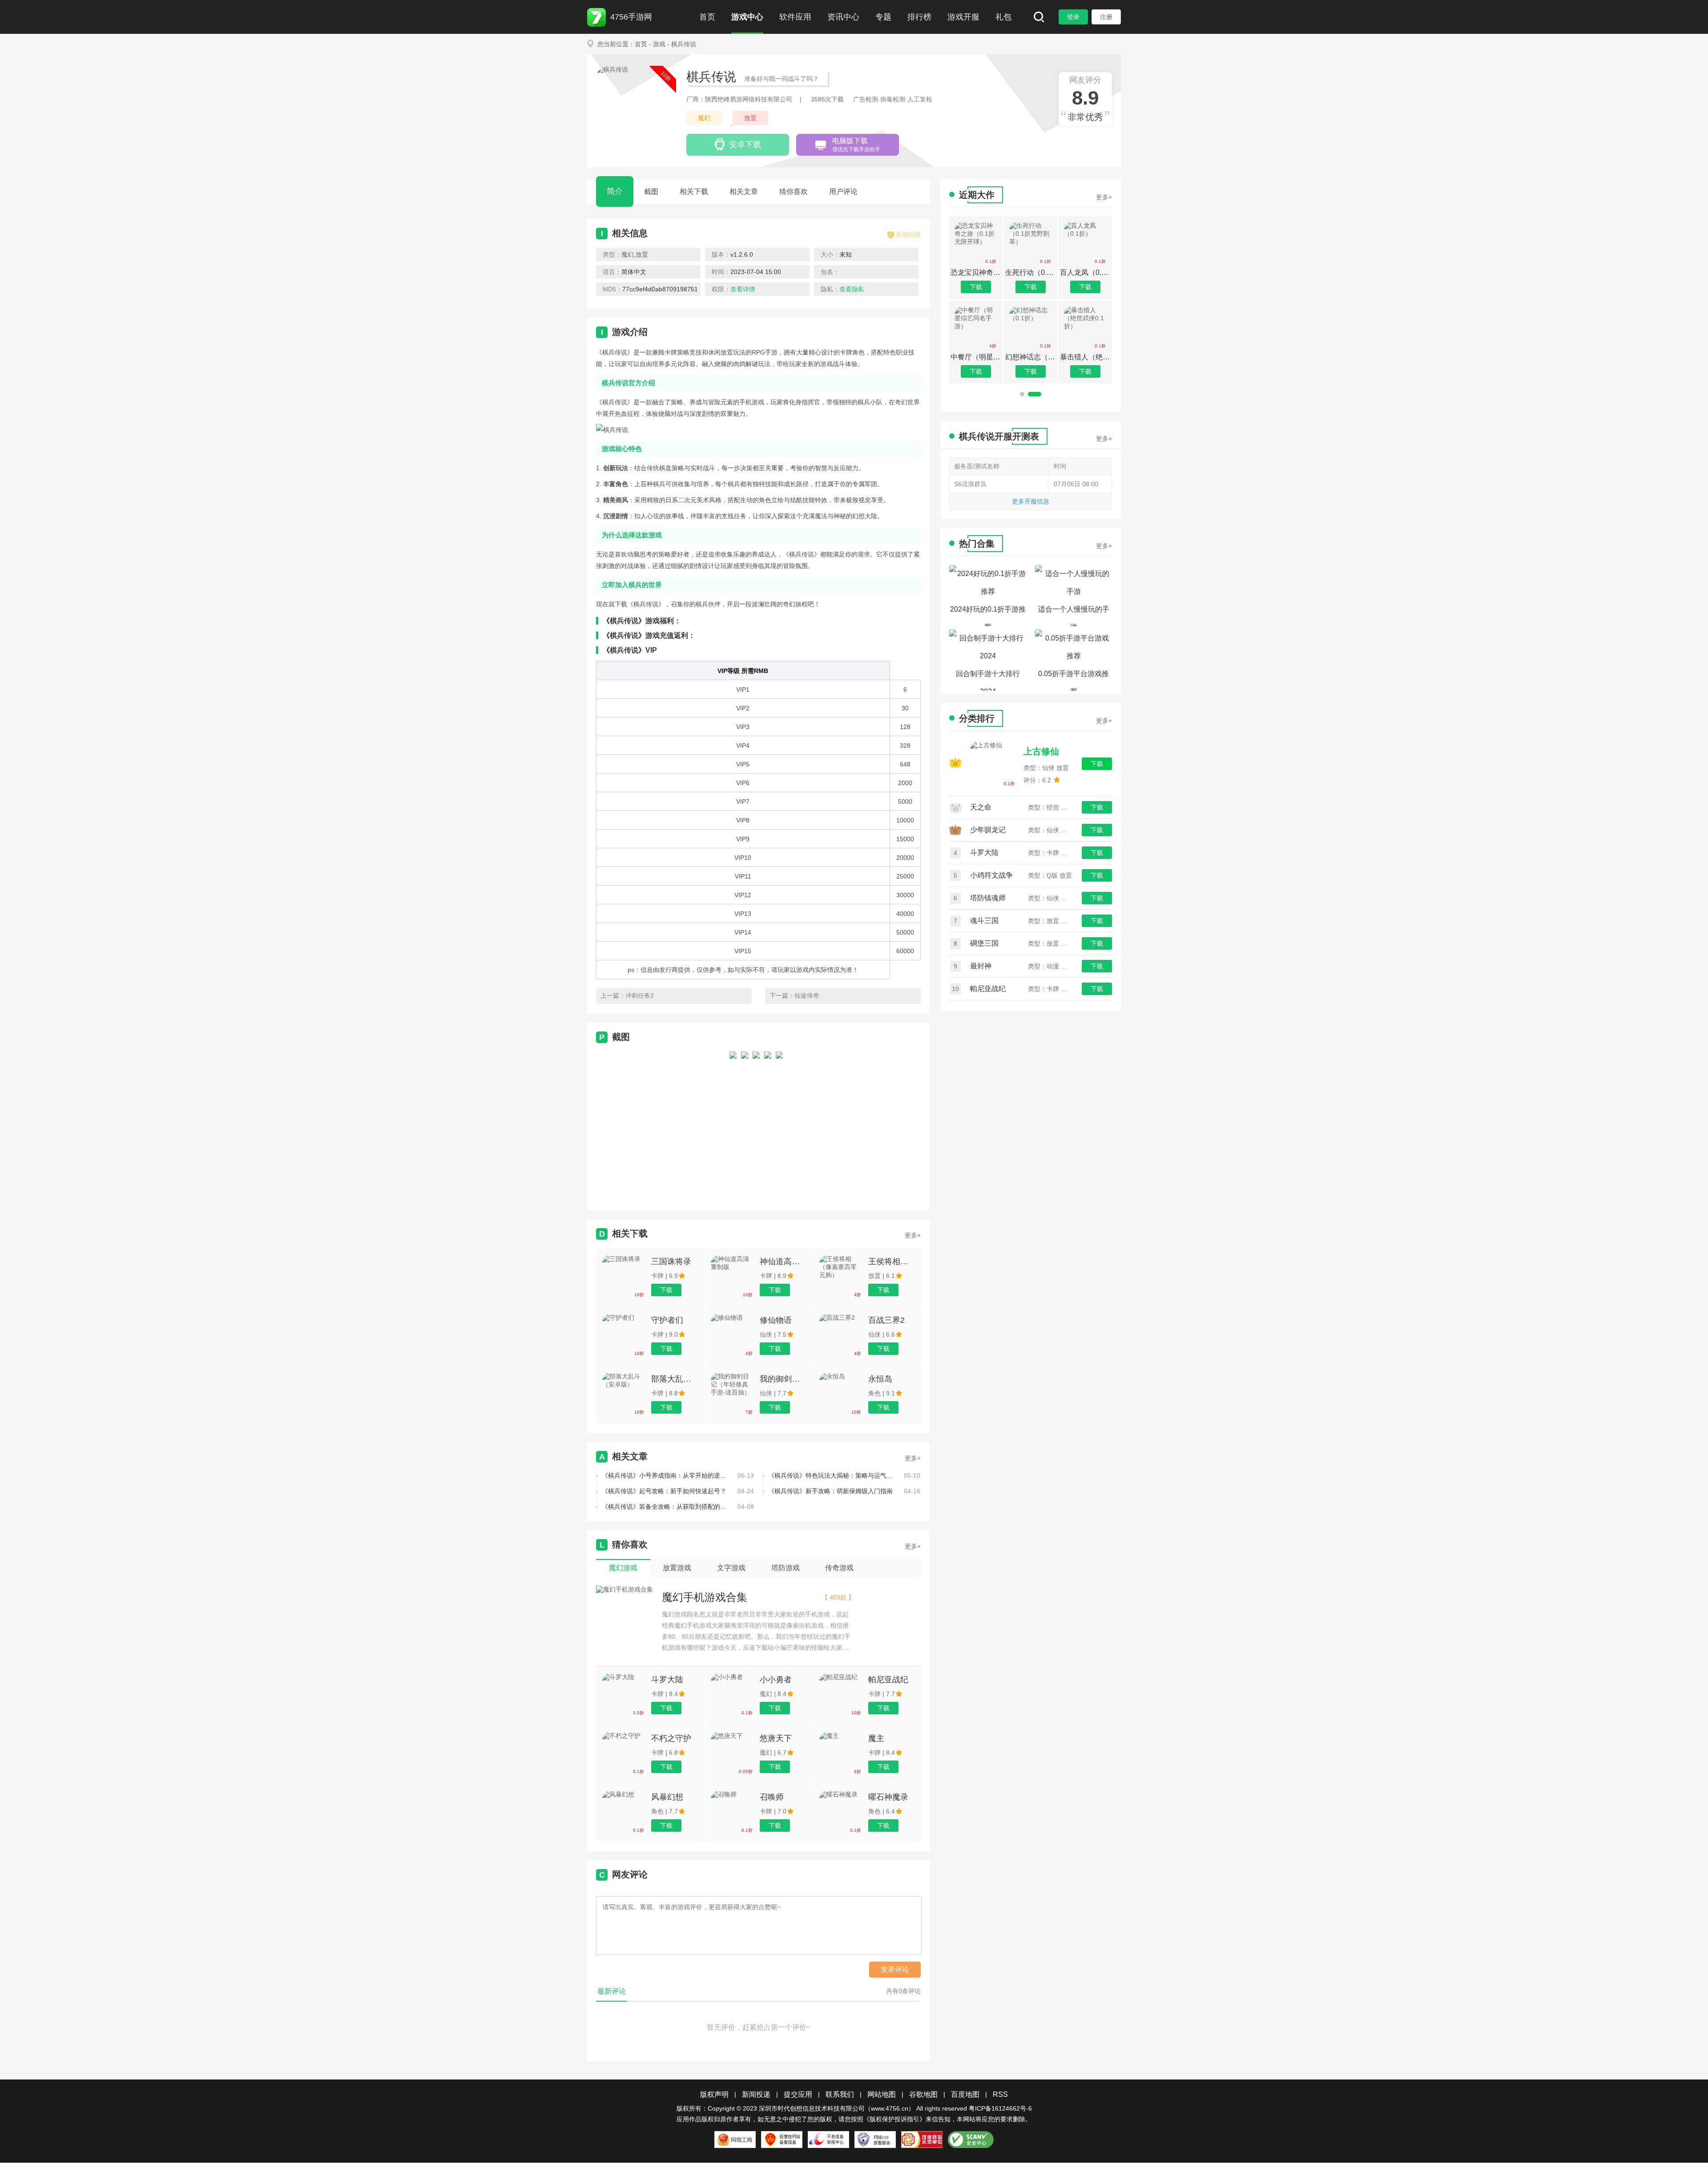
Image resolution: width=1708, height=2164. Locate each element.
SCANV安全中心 (971, 2140)
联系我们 (840, 2094)
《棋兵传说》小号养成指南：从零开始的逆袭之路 (666, 1475)
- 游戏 (657, 44)
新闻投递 (756, 2094)
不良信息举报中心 (828, 2140)
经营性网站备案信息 (782, 2140)
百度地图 (965, 2094)
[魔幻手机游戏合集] (624, 1590)
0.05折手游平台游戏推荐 (1074, 680)
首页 (707, 17)
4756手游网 (631, 17)
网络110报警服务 (875, 2140)
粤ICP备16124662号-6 (1000, 2108)
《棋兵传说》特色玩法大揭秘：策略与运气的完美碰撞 (833, 1475)
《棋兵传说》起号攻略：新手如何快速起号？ (664, 1491)
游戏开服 (963, 17)
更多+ (913, 1235)
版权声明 (714, 2094)
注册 (1106, 17)
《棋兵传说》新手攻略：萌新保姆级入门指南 (830, 1491)
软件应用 (795, 17)
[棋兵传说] (733, 1123)
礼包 (1003, 17)
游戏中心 (747, 17)
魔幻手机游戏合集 (705, 1597)
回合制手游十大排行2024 (988, 680)
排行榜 (919, 17)
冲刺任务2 (640, 995)
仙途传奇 (807, 995)
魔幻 (704, 118)
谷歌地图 (923, 2094)
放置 (750, 118)
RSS (1000, 2094)
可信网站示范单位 (922, 2140)
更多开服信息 (1031, 501)
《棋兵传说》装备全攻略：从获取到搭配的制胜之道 (666, 1507)
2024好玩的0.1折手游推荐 (988, 616)
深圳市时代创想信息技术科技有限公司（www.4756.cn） (837, 2108)
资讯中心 (843, 17)
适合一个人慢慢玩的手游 (1074, 616)
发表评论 (895, 1969)
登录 (1073, 17)
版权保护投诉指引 (894, 2119)
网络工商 (735, 2140)
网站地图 (882, 2094)
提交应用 (798, 2094)
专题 (883, 17)
